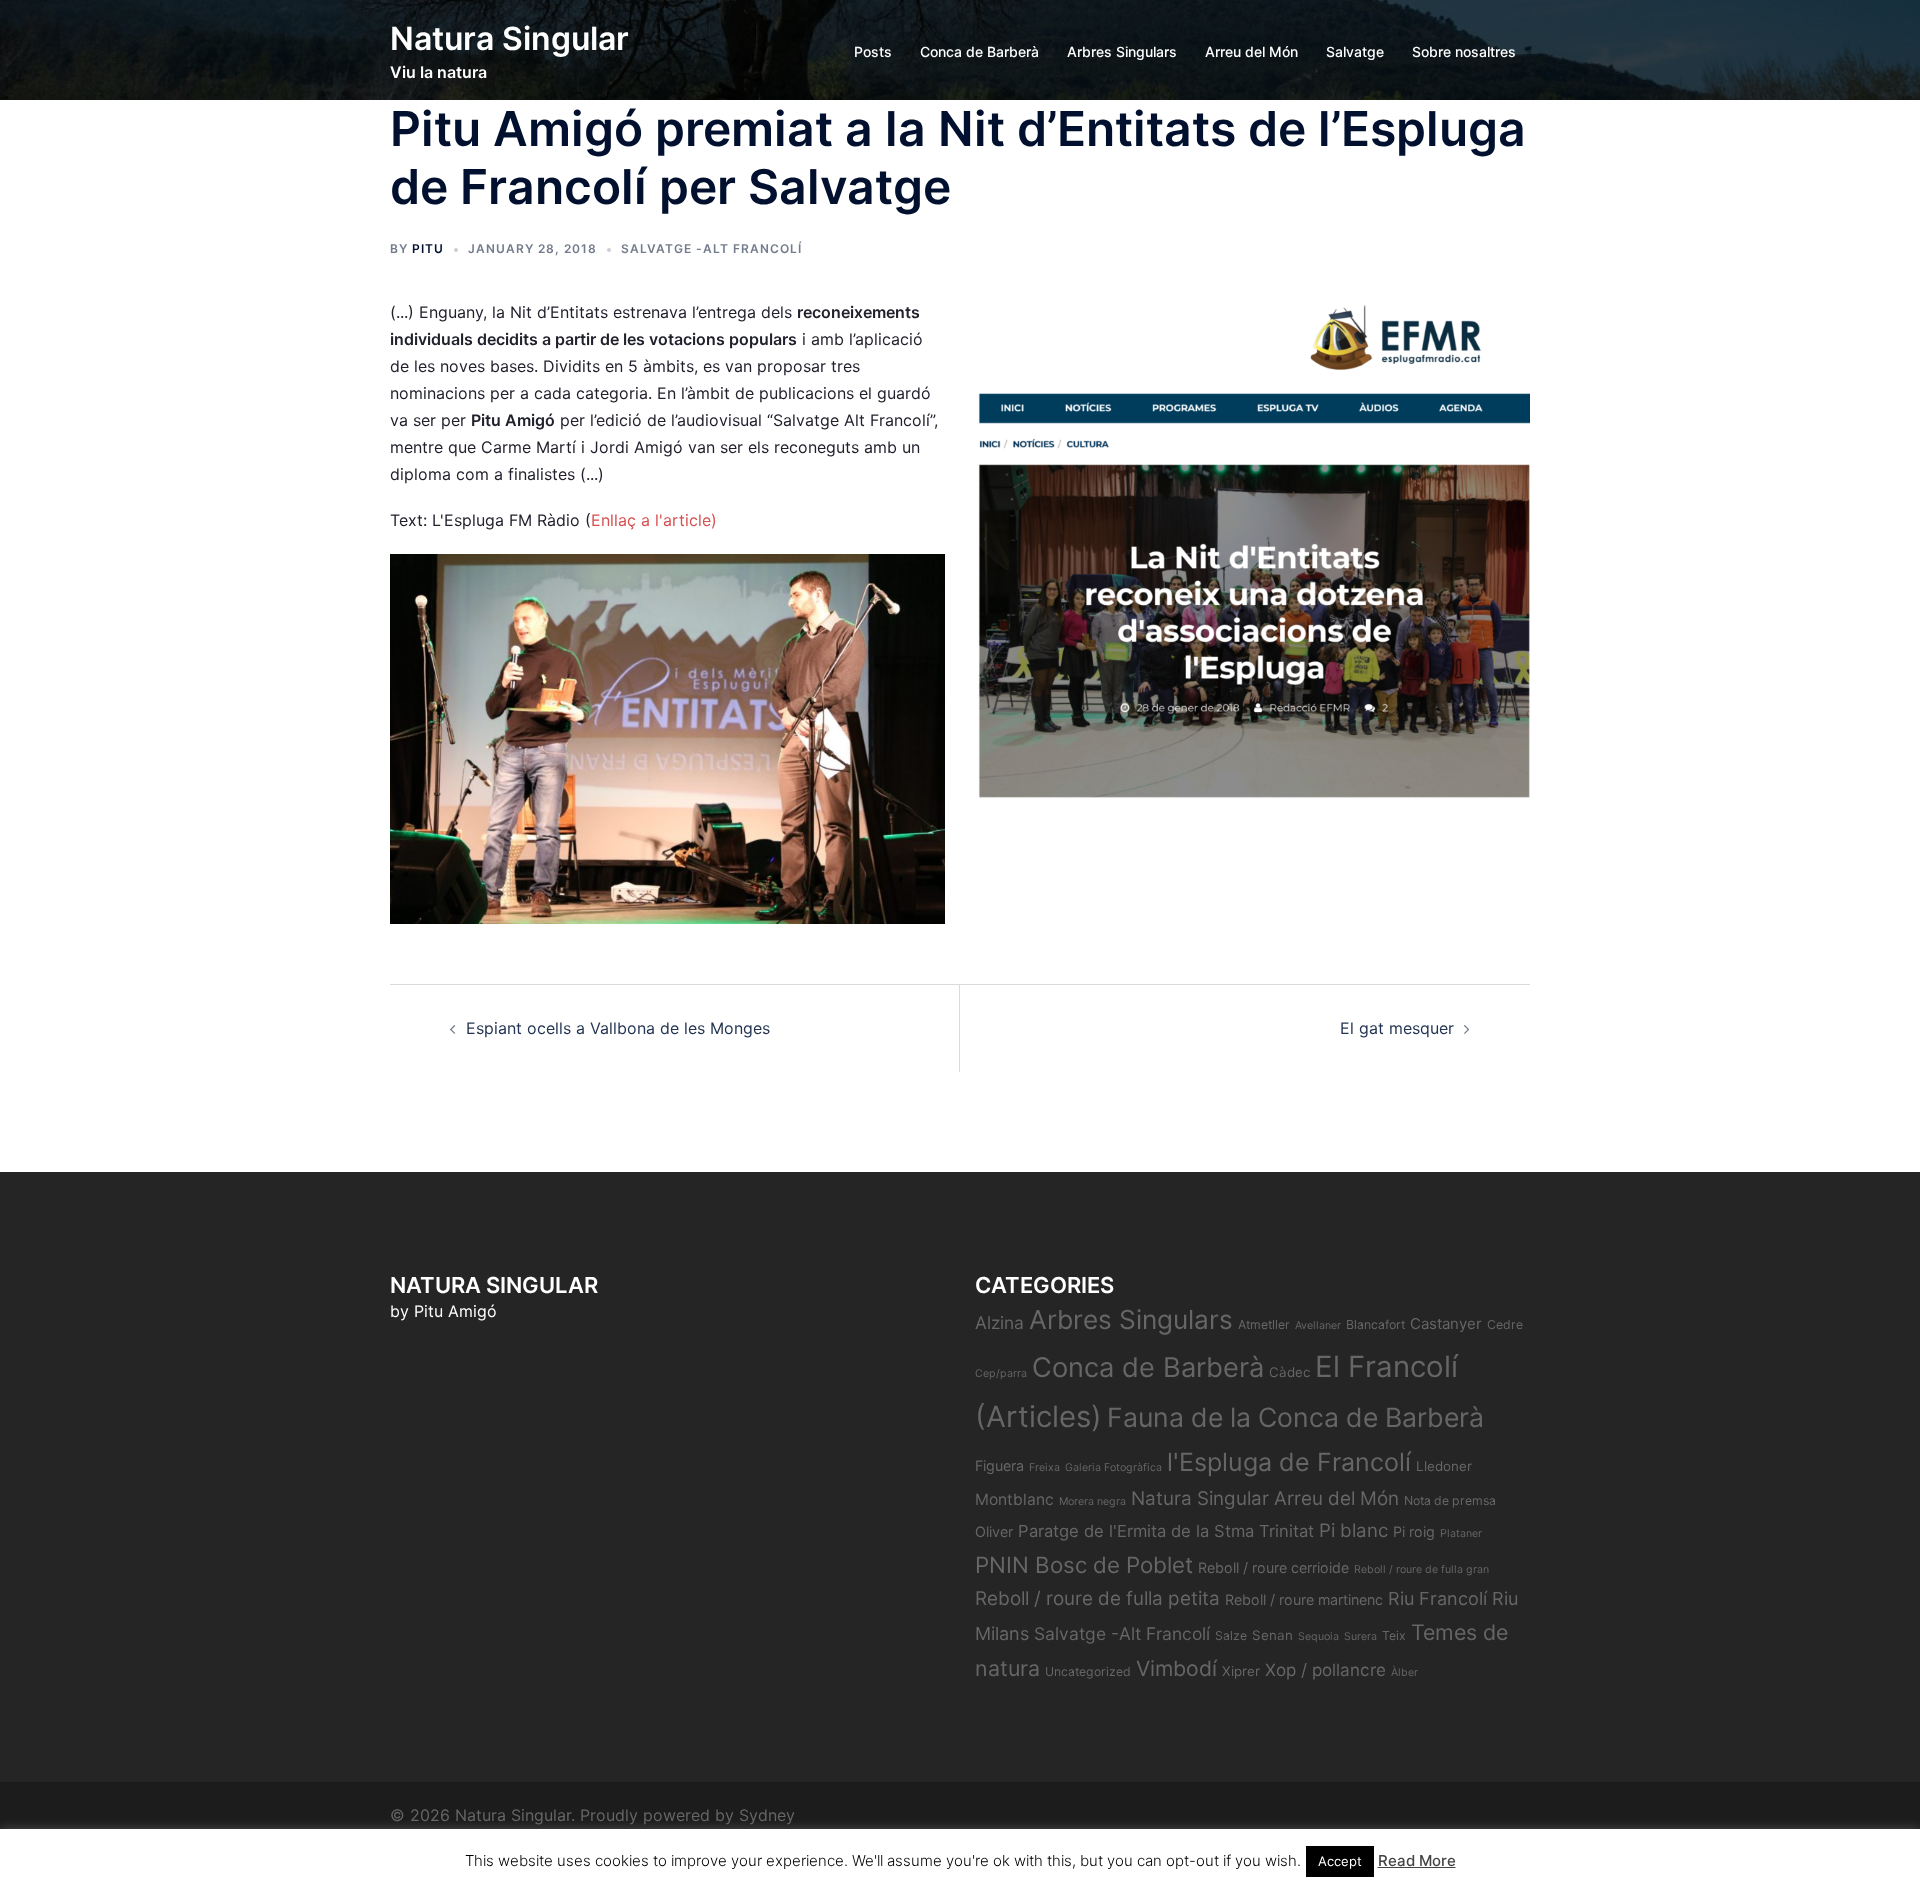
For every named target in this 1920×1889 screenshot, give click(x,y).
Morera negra (1092, 1501)
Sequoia (1318, 1636)
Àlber (1404, 1672)
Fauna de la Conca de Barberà (1295, 1417)
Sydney (767, 1815)
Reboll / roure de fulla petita (1097, 1598)
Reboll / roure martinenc (1304, 1599)
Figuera (999, 1465)
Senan (1272, 1635)
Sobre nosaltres (1464, 51)
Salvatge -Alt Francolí (711, 248)
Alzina (999, 1322)
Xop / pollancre (1325, 1669)
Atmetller (1264, 1324)
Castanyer (1446, 1323)
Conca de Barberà (979, 51)
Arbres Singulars (1122, 51)
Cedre (1505, 1324)
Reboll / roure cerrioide (1273, 1567)
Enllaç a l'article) (654, 520)
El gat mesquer (1397, 1028)
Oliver (994, 1531)
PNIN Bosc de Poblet (1084, 1564)
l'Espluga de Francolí (1289, 1462)
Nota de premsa (1450, 1500)
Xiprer (1241, 1671)
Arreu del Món (1251, 51)
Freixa (1044, 1467)
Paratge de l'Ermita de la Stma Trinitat (1166, 1531)
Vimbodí (1176, 1668)
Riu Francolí (1437, 1598)
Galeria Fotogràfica (1113, 1467)
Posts (873, 51)
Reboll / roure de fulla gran (1421, 1569)
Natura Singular (509, 38)
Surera (1360, 1636)
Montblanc (1014, 1499)
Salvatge (1355, 51)
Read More (1417, 1860)
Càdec (1289, 1372)
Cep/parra (1001, 1373)
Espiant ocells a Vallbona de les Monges (618, 1028)
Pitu (428, 248)
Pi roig (1414, 1531)
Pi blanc (1353, 1530)
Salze (1231, 1635)
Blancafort (1375, 1324)
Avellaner (1318, 1325)
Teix (1394, 1635)
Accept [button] (1340, 1861)
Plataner (1461, 1533)
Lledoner (1444, 1466)
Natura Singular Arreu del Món (1265, 1498)
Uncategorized (1088, 1671)
